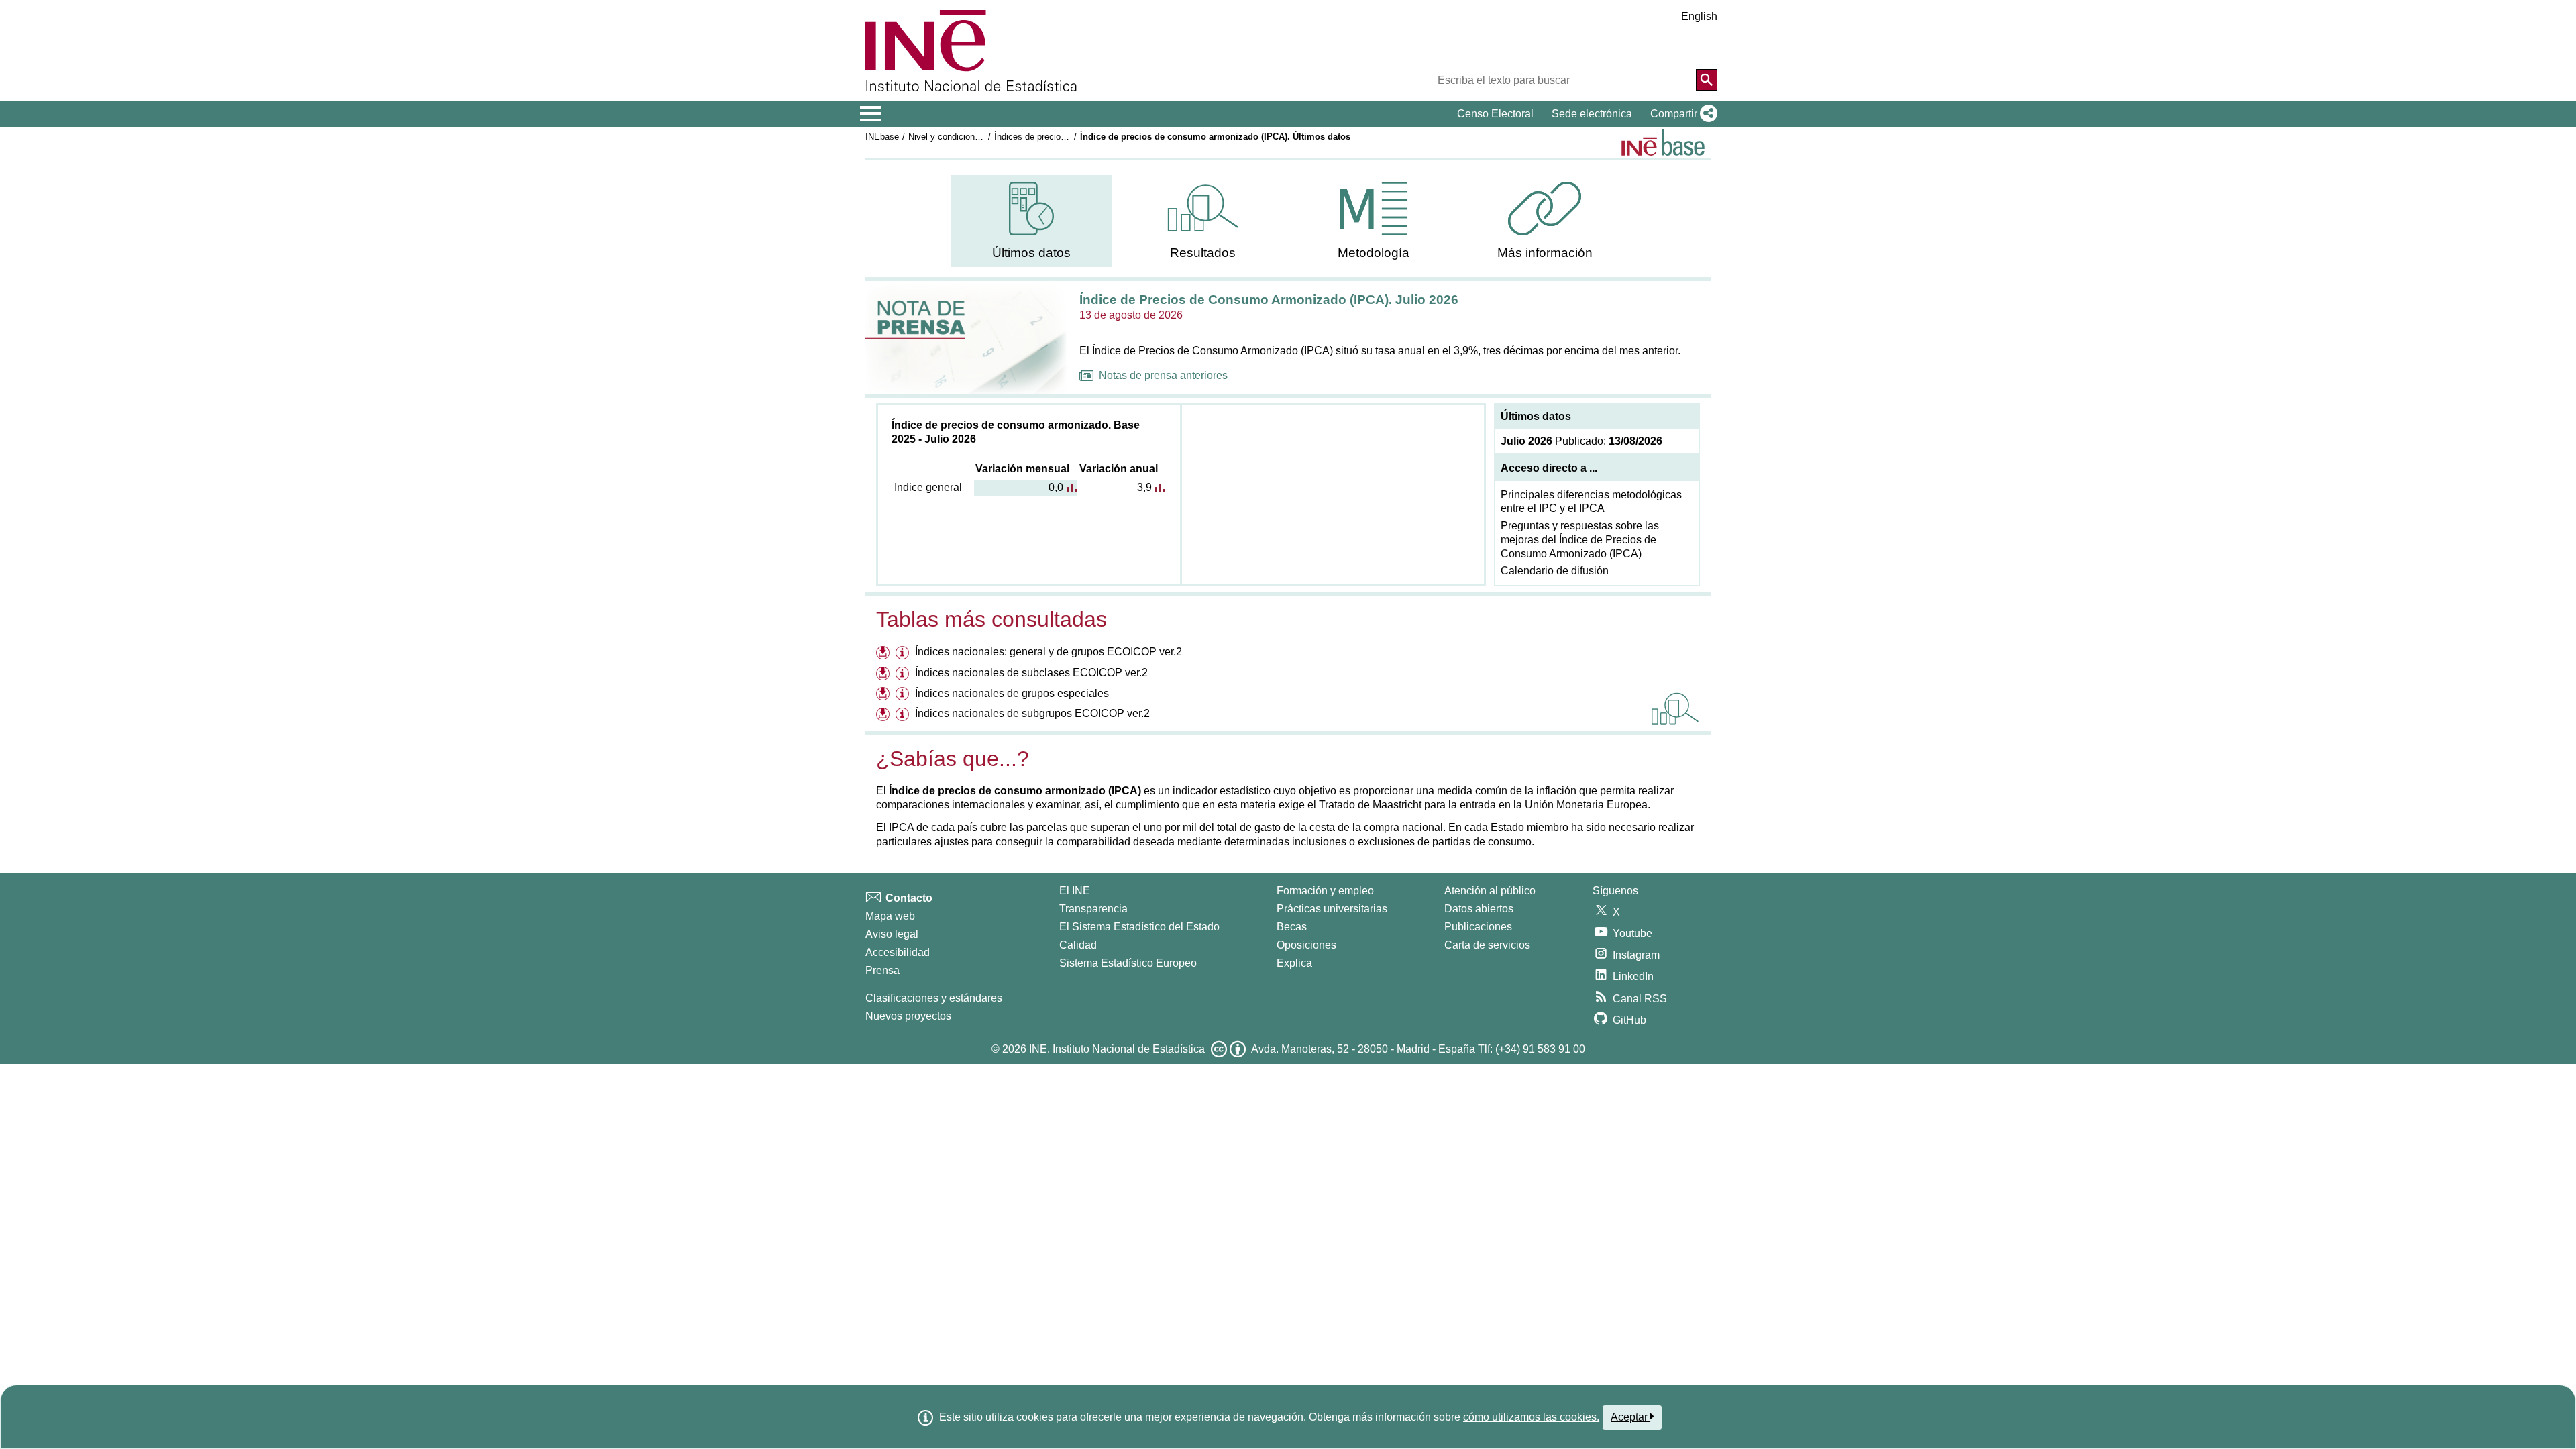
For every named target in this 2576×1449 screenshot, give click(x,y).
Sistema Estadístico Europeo (1128, 963)
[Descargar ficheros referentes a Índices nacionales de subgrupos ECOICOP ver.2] (884, 715)
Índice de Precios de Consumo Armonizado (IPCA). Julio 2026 (1269, 300)
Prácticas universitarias (1332, 909)
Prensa (882, 970)
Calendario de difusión (1555, 571)
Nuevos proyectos (908, 1016)
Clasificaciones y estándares (934, 998)
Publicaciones (1478, 927)
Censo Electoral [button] (1495, 114)
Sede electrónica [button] (1592, 114)
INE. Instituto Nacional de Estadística (1117, 1049)
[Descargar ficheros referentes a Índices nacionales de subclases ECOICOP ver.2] (884, 675)
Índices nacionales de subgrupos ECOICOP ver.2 (1032, 713)
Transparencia (1093, 909)
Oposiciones (1306, 945)
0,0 (1056, 487)
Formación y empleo (1325, 891)
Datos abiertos (1479, 909)
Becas (1292, 927)
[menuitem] (1032, 221)
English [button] (1699, 16)
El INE (1075, 891)
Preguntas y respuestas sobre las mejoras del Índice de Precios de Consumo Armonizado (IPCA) (1580, 540)
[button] (1681, 114)
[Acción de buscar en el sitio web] (1707, 80)
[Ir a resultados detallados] (1675, 708)
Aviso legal (892, 934)
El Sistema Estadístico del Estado (1139, 927)
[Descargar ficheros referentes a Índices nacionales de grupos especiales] (884, 695)
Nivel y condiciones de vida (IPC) (973, 137)
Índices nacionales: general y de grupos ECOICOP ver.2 (1049, 652)
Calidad (1078, 945)
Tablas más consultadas (991, 619)
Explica (1294, 963)
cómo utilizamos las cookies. (1531, 1417)
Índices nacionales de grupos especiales (1012, 693)
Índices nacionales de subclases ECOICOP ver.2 (1031, 673)
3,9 (1144, 487)
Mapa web (890, 916)
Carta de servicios (1487, 945)
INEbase (882, 137)
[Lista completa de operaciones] (1663, 142)
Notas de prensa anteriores (1163, 375)
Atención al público (1490, 891)
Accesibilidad (898, 952)
